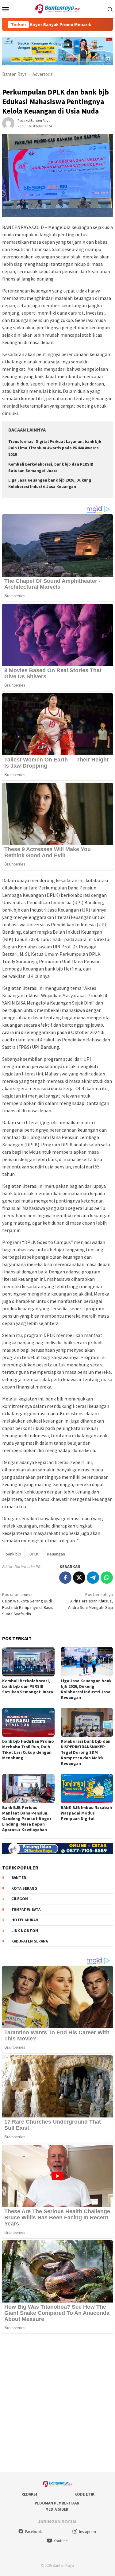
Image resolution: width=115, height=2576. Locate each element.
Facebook (33, 2532)
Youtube (61, 2541)
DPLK (34, 1554)
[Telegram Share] (93, 1578)
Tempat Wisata (26, 1910)
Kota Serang (24, 1888)
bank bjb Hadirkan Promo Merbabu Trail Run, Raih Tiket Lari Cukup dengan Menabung (28, 1749)
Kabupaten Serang (30, 1941)
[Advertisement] (57, 2403)
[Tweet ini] (79, 1578)
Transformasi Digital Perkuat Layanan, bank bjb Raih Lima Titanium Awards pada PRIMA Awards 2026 (55, 448)
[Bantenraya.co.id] (57, 8)
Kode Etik (84, 2494)
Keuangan (56, 1554)
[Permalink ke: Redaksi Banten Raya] (8, 123)
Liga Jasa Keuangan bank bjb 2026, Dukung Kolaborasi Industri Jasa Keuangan (86, 1689)
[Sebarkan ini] (65, 1578)
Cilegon (20, 1899)
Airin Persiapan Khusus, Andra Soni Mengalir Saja (90, 1601)
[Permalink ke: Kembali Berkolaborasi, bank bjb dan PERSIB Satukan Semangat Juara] (28, 1662)
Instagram (88, 2532)
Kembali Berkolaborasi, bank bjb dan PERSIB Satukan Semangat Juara (28, 1686)
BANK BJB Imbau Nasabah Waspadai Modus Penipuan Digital (86, 1813)
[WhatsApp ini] (107, 1578)
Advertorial (43, 74)
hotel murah (25, 1920)
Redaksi (29, 2494)
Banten (19, 1878)
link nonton (25, 1931)
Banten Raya (14, 74)
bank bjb (13, 1554)
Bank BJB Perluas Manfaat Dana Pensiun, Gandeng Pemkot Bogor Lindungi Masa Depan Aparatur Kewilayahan (27, 1819)
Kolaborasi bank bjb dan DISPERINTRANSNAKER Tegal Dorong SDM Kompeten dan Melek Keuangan (86, 1752)
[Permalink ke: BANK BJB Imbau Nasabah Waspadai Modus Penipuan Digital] (87, 1788)
